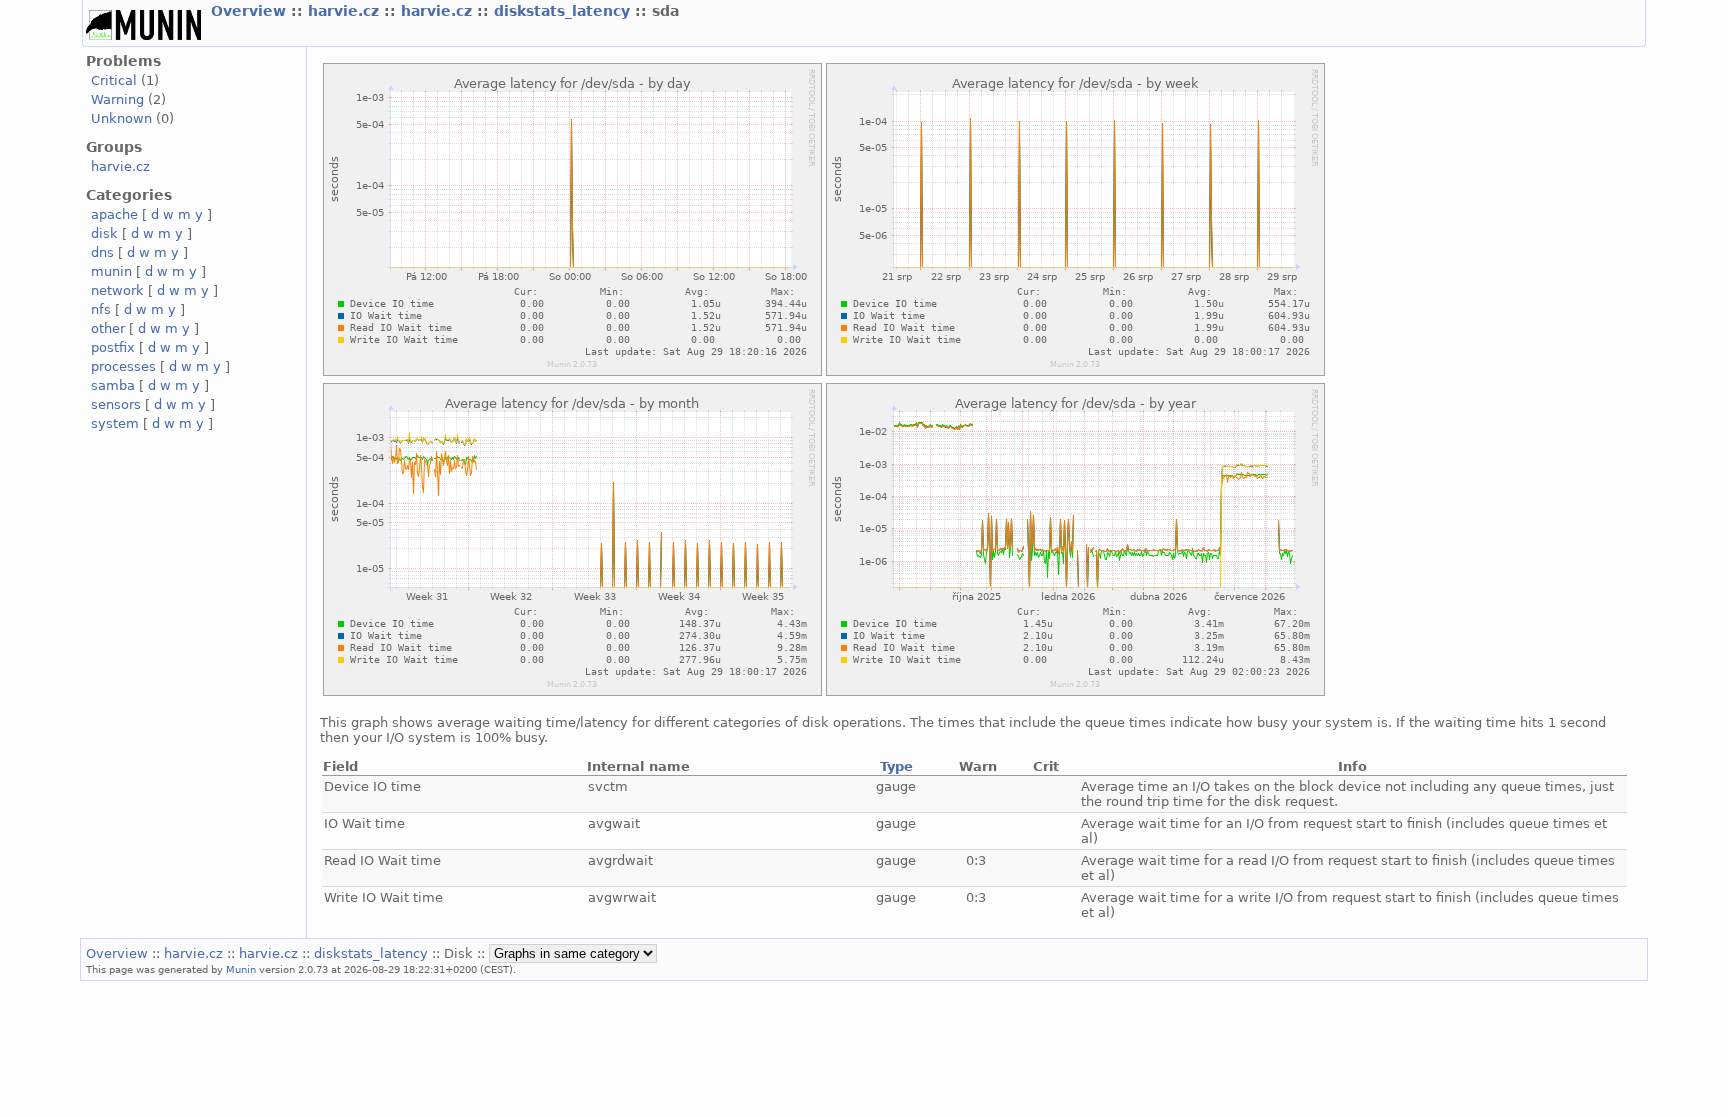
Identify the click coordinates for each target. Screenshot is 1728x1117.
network (117, 290)
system (115, 423)
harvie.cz (346, 11)
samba (113, 385)
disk (104, 233)
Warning (117, 99)
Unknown (121, 118)
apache (114, 214)
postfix (113, 347)
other (108, 328)
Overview (251, 11)
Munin (241, 969)
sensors (116, 404)
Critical (114, 80)
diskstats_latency (564, 11)
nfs (101, 309)
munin (111, 271)
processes (123, 366)
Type (896, 766)
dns (102, 252)
